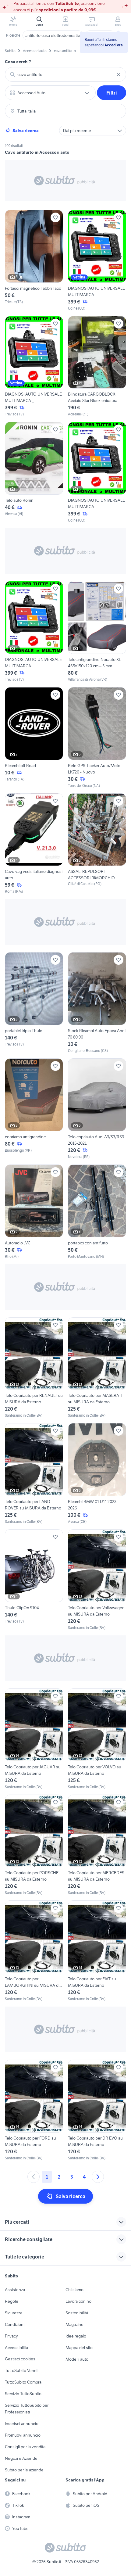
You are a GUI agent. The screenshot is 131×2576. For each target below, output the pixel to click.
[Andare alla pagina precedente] (34, 2177)
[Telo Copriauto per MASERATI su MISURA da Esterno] (97, 1368)
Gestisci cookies (20, 2359)
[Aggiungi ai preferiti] (55, 217)
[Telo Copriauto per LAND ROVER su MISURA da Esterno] (34, 1474)
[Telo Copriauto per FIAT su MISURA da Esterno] (97, 1951)
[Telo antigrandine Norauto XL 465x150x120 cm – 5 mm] (97, 632)
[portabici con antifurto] (97, 1212)
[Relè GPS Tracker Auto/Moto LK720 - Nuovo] (97, 738)
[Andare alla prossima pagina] (98, 2177)
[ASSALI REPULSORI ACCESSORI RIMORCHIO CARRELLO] (97, 844)
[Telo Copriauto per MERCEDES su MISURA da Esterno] (97, 1845)
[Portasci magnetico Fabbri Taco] (34, 260)
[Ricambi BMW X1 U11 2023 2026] (97, 1474)
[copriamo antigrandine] (34, 1109)
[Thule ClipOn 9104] (34, 1580)
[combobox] (65, 74)
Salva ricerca (26, 131)
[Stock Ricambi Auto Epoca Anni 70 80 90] (97, 1003)
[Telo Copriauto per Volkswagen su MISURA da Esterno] (97, 1580)
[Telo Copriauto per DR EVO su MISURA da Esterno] (97, 2110)
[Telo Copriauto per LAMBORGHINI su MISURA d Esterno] (34, 1951)
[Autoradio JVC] (34, 1212)
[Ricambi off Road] (34, 738)
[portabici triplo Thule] (34, 1003)
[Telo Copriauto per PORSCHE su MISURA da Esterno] (34, 1845)
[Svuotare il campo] (119, 74)
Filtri (112, 93)
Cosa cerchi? (18, 62)
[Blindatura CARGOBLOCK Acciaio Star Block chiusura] (97, 367)
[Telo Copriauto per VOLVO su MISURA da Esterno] (97, 1739)
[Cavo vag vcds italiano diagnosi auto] (34, 844)
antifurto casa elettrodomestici (53, 35)
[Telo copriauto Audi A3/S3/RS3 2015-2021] (97, 1109)
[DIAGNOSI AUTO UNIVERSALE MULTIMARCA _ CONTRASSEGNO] (97, 260)
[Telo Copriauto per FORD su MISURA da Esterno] (34, 2110)
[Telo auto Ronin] (34, 472)
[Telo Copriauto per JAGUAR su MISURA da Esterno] (34, 1739)
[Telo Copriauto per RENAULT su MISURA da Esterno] (34, 1368)
